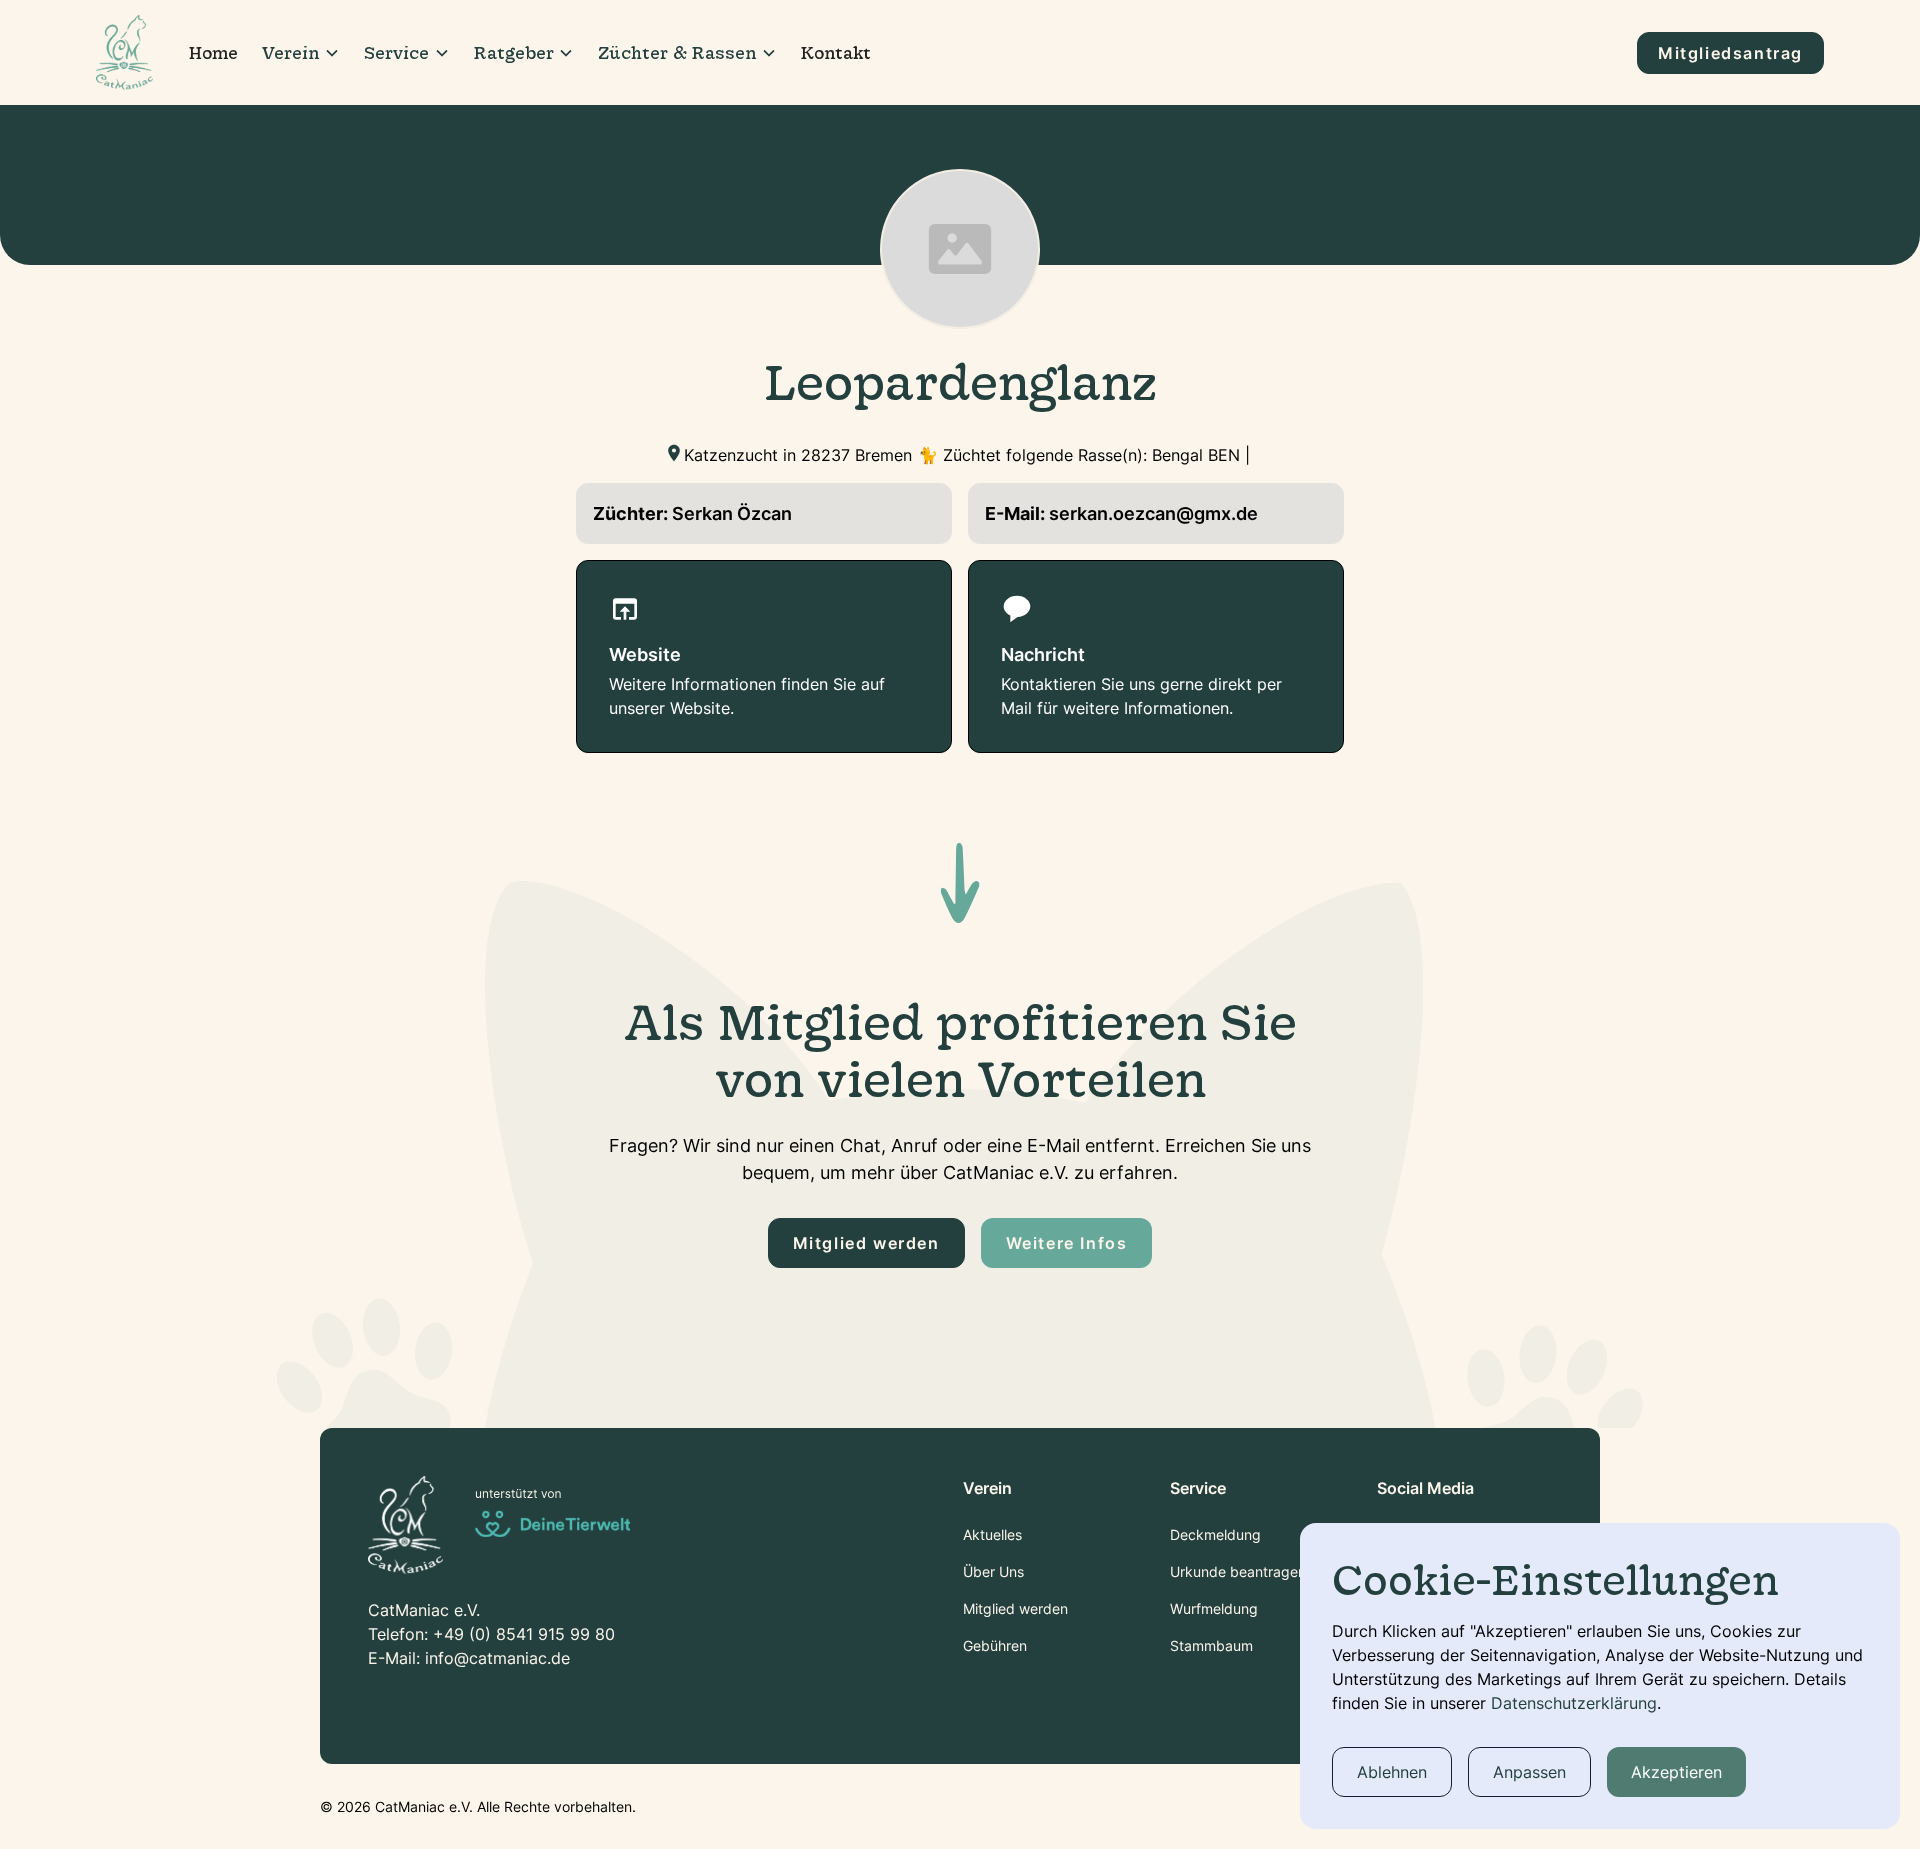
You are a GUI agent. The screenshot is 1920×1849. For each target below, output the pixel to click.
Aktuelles (992, 1534)
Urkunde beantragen (1238, 1571)
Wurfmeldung (1214, 1608)
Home (213, 52)
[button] (301, 52)
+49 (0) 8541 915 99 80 (524, 1634)
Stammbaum (1211, 1645)
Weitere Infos (1067, 1243)
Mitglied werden (866, 1243)
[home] (124, 52)
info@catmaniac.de (497, 1658)
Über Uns (993, 1571)
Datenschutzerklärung (1574, 1703)
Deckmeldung (1215, 1534)
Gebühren (995, 1645)
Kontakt (836, 52)
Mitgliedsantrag (1730, 53)
